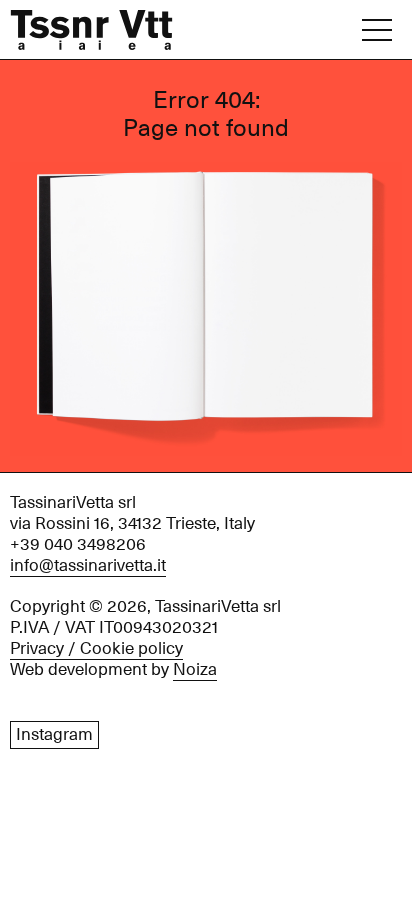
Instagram (54, 735)
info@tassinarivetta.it (88, 566)
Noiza (195, 670)
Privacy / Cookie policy (96, 649)
